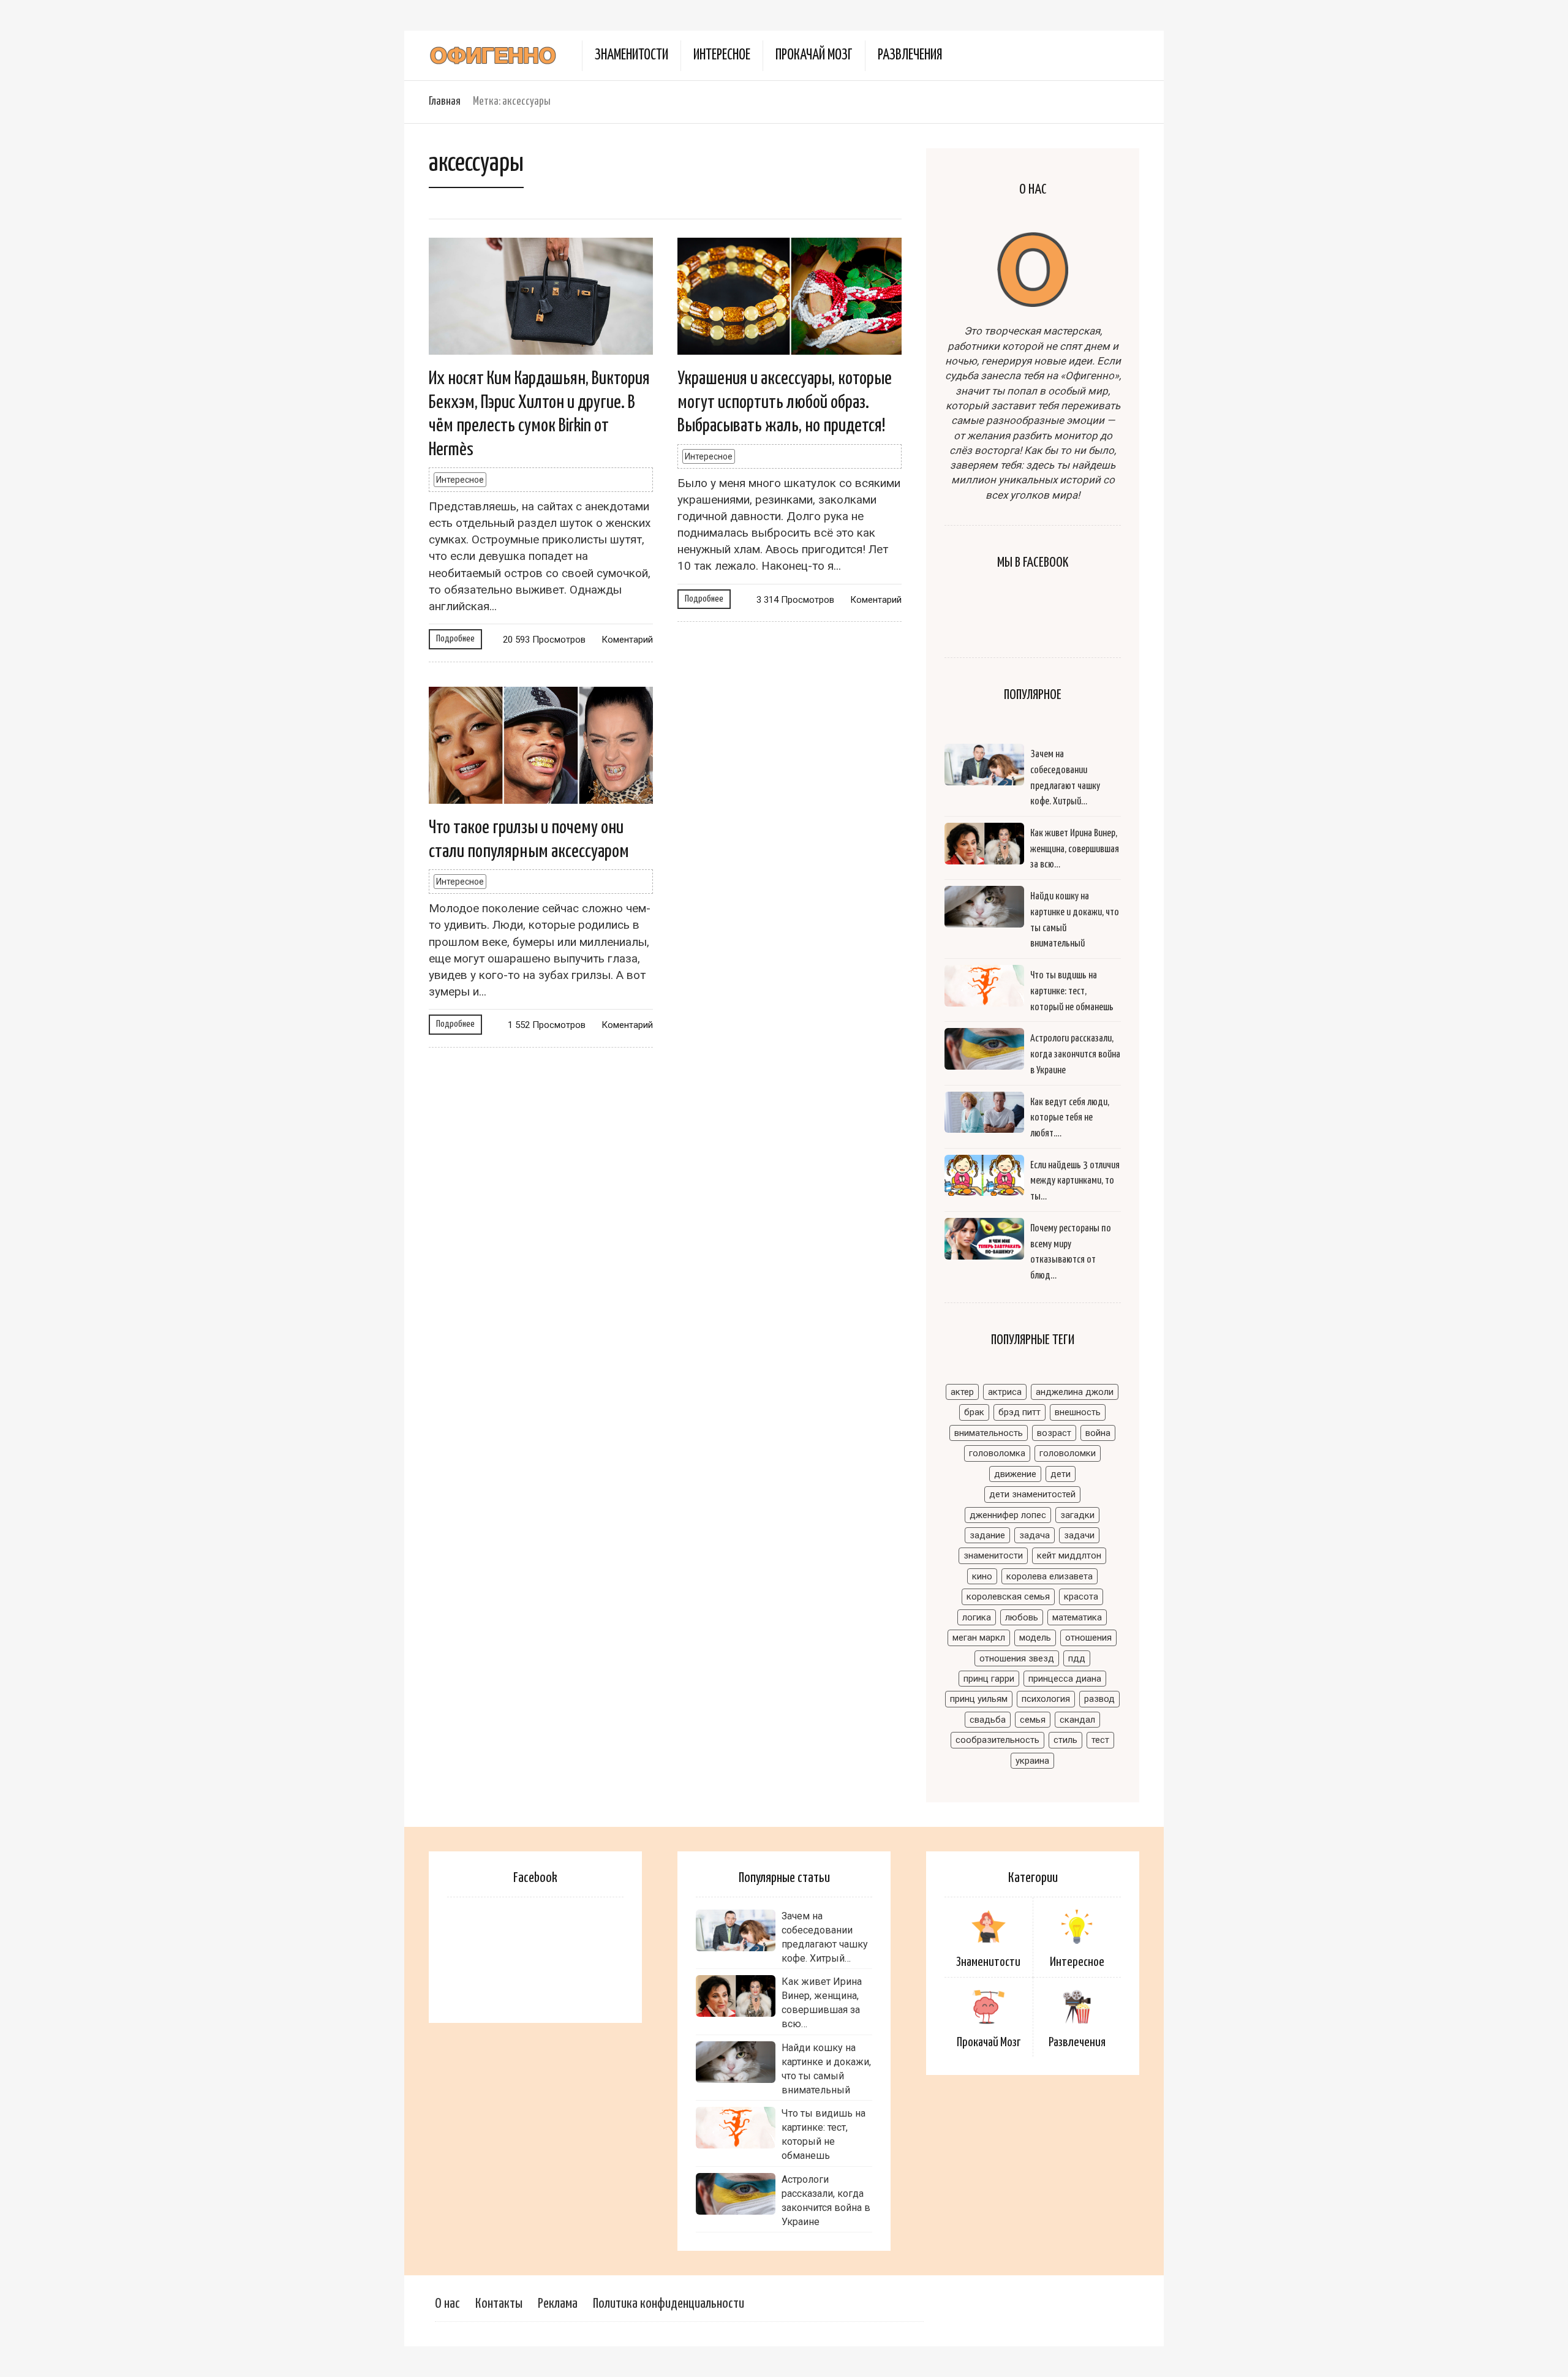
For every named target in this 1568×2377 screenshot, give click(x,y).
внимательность (989, 1433)
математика (1077, 1617)
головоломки (1068, 1453)
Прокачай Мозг (814, 55)
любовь (1022, 1617)
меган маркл (979, 1638)
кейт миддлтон (1069, 1555)
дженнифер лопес (1008, 1515)
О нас (447, 2304)
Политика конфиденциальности (669, 2304)
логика (977, 1617)
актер (962, 1392)
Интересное (722, 55)
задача (1035, 1535)
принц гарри (989, 1679)
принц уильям (979, 1699)
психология (1046, 1699)
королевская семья (1008, 1597)
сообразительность (997, 1740)
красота (1081, 1597)
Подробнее (455, 639)
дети (1061, 1474)
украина (1032, 1761)
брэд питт (1020, 1412)
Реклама (558, 2304)
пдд (1077, 1658)
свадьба (988, 1720)
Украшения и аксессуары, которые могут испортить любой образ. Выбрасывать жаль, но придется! (785, 402)
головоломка (997, 1453)
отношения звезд (1017, 1658)
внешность (1078, 1412)
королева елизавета (1050, 1576)
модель (1035, 1638)
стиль (1065, 1740)
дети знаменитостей (1032, 1494)
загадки (1077, 1515)
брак (974, 1412)
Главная (445, 101)
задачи (1079, 1535)
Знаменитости (631, 55)
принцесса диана (1065, 1679)
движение (1015, 1474)
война (1098, 1433)
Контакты (499, 2304)
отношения (1088, 1638)
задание (987, 1535)
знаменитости (993, 1555)
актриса (1005, 1392)
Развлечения (910, 55)
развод (1099, 1699)
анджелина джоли (1075, 1392)
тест (1100, 1740)
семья (1033, 1720)
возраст (1054, 1433)
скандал (1077, 1720)
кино (982, 1576)
